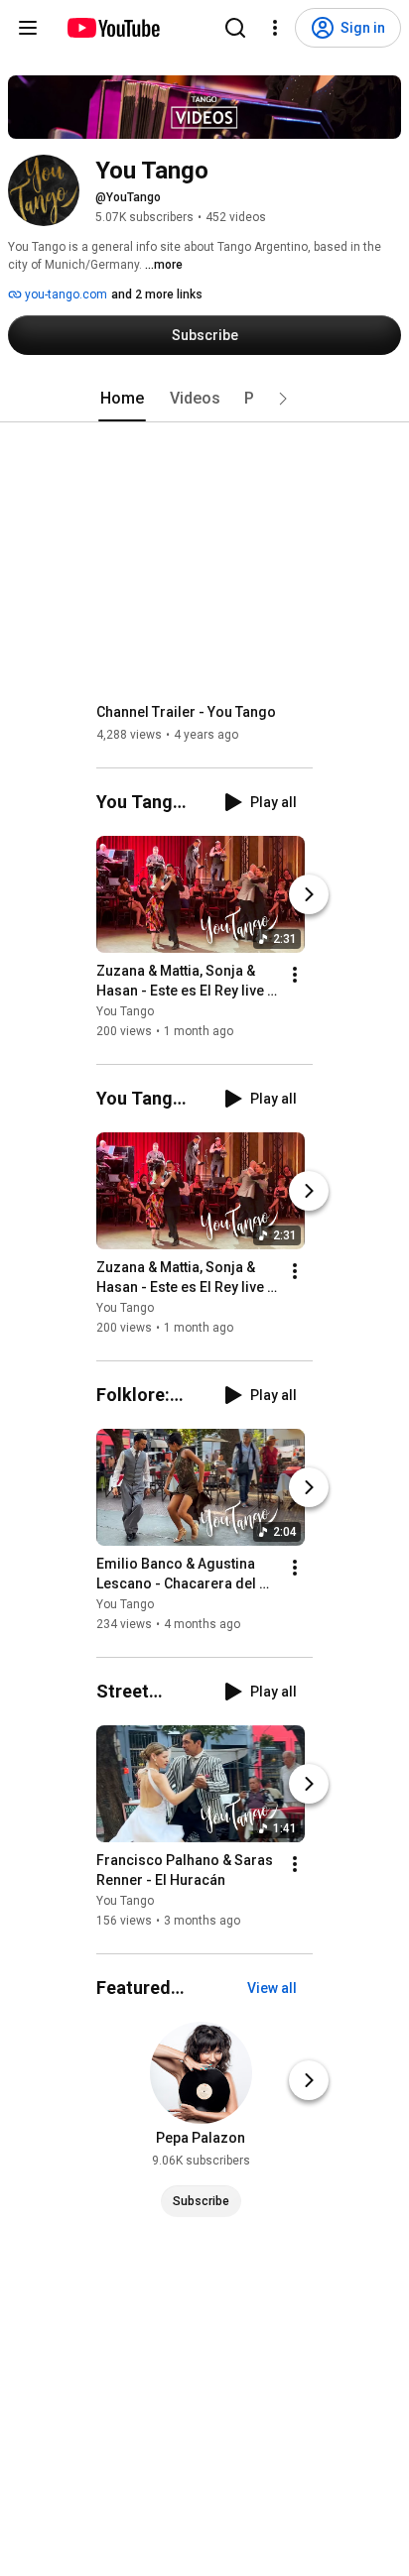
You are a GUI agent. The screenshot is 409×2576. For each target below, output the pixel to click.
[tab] (122, 399)
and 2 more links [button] (157, 294)
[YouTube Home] (113, 28)
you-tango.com (65, 294)
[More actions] (295, 975)
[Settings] (275, 28)
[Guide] (28, 28)
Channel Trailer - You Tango (186, 712)
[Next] (309, 894)
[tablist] (204, 399)
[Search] (235, 28)
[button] (283, 399)
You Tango (125, 1011)
